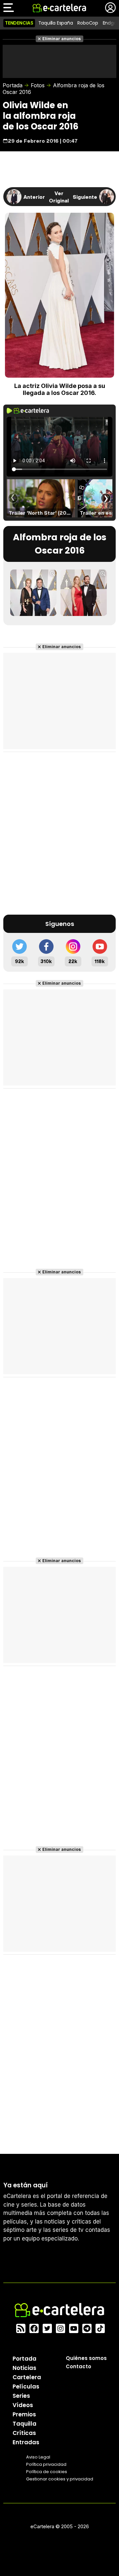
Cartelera (27, 2377)
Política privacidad (46, 2464)
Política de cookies (47, 2472)
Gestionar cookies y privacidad (60, 2479)
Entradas (26, 2442)
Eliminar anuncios (62, 39)
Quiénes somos (86, 2358)
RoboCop (88, 23)
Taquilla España (56, 23)
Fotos (38, 85)
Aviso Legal (38, 2457)
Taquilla (24, 2424)
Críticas (24, 2433)
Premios (24, 2414)
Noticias (24, 2368)
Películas (26, 2387)
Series (21, 2396)
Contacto (79, 2366)
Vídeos (23, 2405)
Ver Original (59, 197)
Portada (13, 85)
